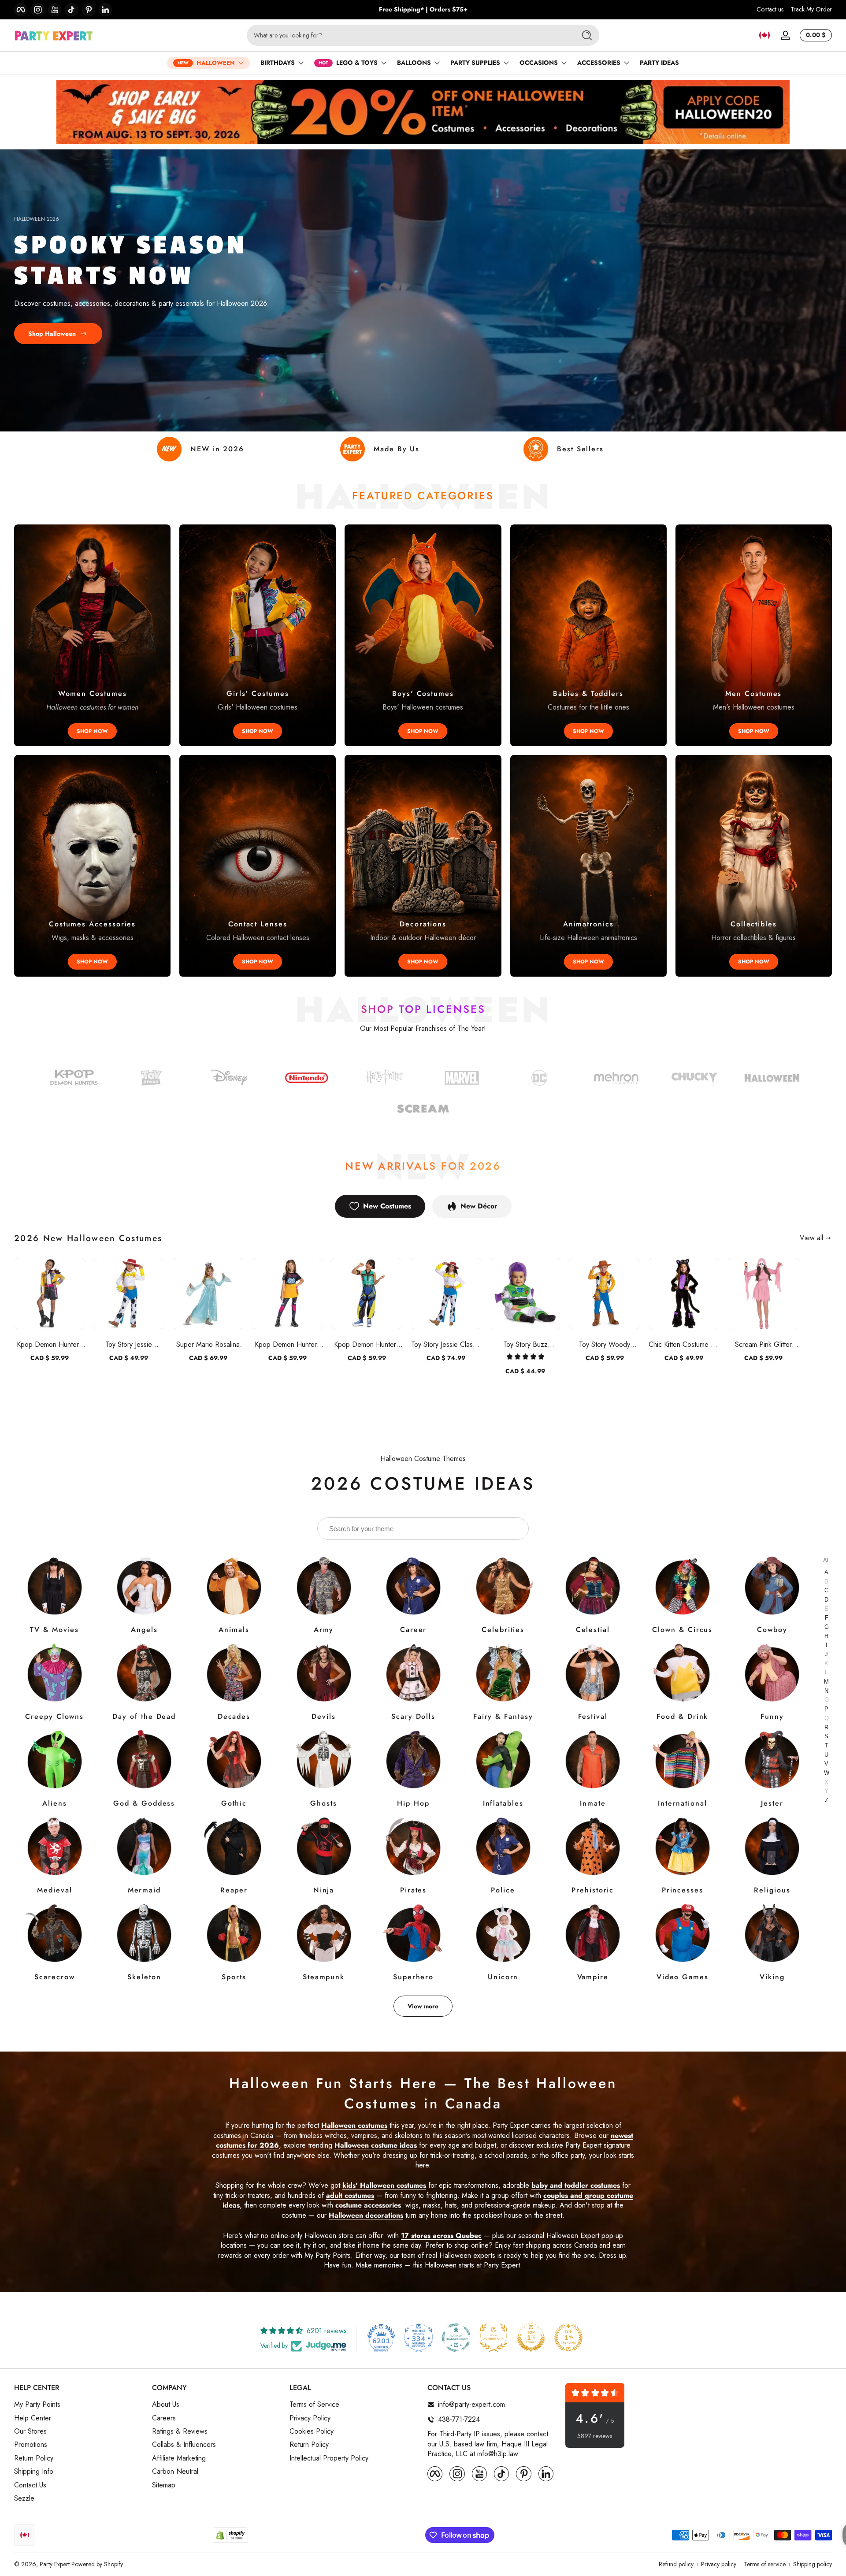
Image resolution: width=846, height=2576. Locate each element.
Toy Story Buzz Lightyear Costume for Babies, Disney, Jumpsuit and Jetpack (525, 1344)
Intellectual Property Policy (329, 2458)
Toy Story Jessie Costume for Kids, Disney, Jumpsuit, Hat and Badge (129, 1344)
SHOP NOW (92, 731)
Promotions (31, 2445)
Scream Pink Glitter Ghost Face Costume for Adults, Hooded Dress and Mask (763, 1344)
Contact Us (30, 2485)
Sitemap (164, 2485)
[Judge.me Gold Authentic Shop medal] (493, 2338)
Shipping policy (813, 2564)
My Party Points (37, 2405)
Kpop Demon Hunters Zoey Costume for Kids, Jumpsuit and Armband (367, 1344)
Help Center (33, 2418)
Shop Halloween (52, 333)
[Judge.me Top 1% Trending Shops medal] (568, 2338)
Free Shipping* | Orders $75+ (423, 9)
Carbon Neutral (175, 2472)
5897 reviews (595, 2436)
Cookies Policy (312, 2431)
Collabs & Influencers (184, 2445)
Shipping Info (34, 2472)
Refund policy (676, 2564)
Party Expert (55, 2564)
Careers (164, 2418)
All (826, 1560)
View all (811, 1238)
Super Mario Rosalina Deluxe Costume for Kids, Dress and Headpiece (208, 1344)
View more (423, 2006)
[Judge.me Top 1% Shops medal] (531, 2338)
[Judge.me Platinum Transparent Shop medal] (456, 2338)
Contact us (770, 9)
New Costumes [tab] (387, 1206)
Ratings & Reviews (180, 2431)
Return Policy (34, 2458)
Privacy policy (719, 2564)
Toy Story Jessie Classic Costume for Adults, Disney (446, 1344)
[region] (423, 10)
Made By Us (397, 449)
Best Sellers (580, 449)
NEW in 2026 (217, 449)
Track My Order (811, 9)
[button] (764, 35)
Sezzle (24, 2498)
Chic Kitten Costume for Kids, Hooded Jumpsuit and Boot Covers (684, 1344)
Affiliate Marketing (179, 2458)
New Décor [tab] (479, 1206)
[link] (539, 1079)
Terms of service (765, 2564)
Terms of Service (314, 2405)
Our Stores (30, 2431)
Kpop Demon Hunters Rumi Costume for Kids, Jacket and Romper (49, 1344)
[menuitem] (79, 2405)
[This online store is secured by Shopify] (230, 2535)
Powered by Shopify (97, 2564)
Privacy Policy (310, 2418)
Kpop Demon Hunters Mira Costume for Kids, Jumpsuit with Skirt (288, 1344)
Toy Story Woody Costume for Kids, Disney (605, 1344)
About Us (166, 2405)
